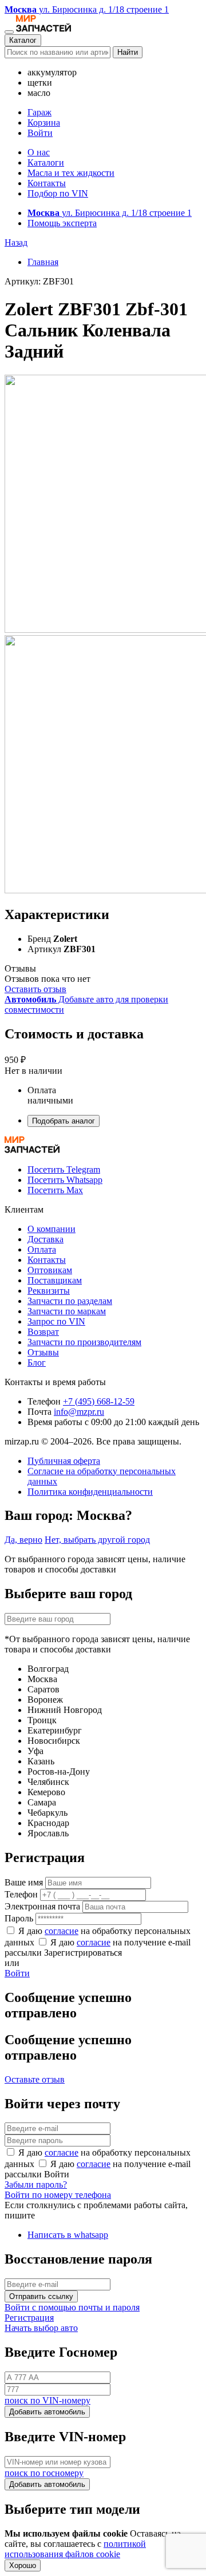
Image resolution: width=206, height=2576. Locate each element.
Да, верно (23, 1540)
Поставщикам (55, 1280)
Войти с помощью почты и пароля (72, 2307)
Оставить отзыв (35, 989)
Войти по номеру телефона (58, 2195)
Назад (16, 242)
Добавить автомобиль (47, 2412)
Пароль (19, 1918)
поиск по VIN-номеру (47, 2400)
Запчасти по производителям (84, 1342)
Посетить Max (55, 1190)
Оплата (42, 1249)
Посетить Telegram (64, 1169)
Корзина (44, 123)
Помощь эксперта (62, 223)
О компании (51, 1229)
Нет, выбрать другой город (97, 1540)
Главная (43, 262)
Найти (128, 52)
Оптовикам (50, 1270)
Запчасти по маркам (67, 1311)
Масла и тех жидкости (71, 173)
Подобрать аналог (64, 1121)
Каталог (23, 40)
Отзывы (43, 1352)
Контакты (47, 183)
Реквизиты (49, 1291)
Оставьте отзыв (35, 2079)
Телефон (21, 1894)
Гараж (39, 112)
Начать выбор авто (41, 2328)
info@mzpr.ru (79, 1412)
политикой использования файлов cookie (75, 2549)
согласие (62, 1931)
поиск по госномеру (44, 2473)
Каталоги (46, 162)
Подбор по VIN (58, 193)
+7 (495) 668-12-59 (99, 1401)
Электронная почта (42, 1906)
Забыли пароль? (36, 2184)
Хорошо (23, 2565)
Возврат (43, 1332)
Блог (37, 1363)
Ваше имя (24, 1882)
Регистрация (29, 2318)
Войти (40, 133)
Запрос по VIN (56, 1321)
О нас (39, 152)
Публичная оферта (64, 1461)
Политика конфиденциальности (90, 1492)
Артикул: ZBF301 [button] (39, 281)
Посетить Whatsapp (65, 1180)
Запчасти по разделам (70, 1301)
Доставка (45, 1239)
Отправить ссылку (41, 2296)
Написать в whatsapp (68, 2235)
